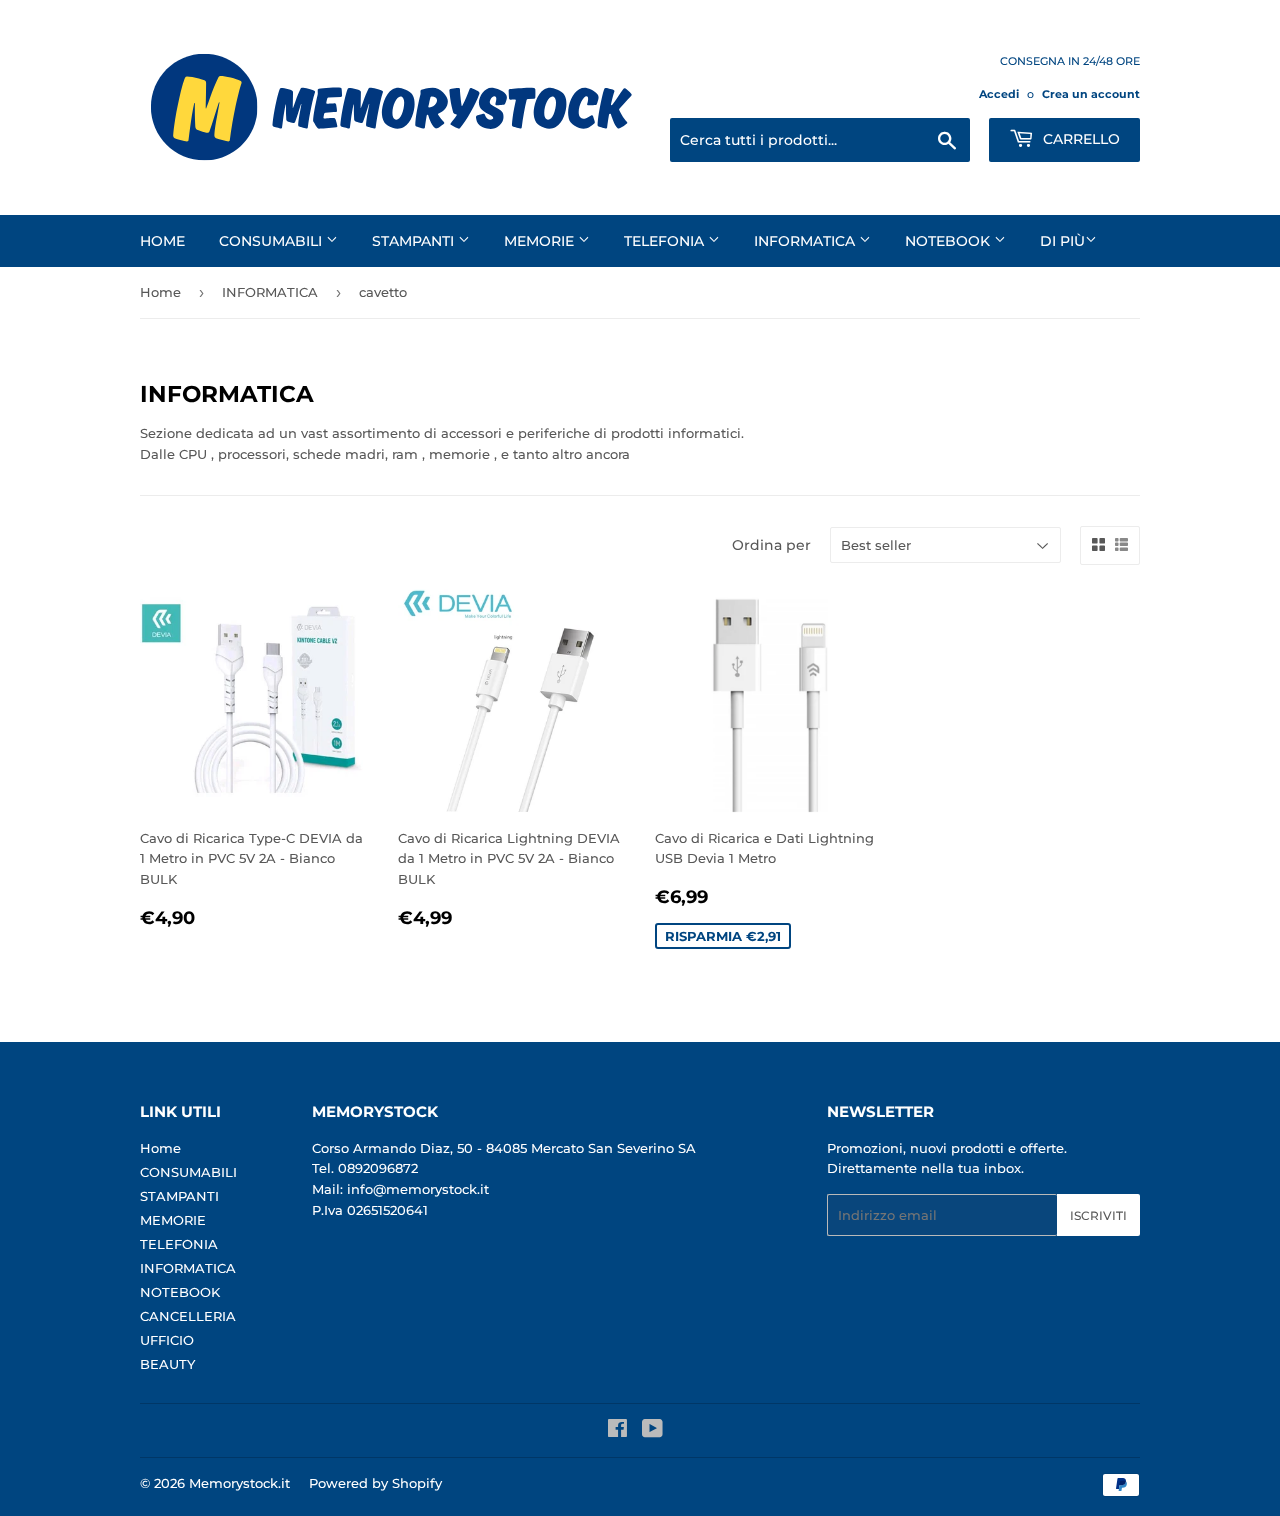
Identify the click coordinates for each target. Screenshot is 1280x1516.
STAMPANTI (415, 241)
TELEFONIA (666, 241)
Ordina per (771, 545)
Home (162, 241)
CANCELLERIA (188, 1316)
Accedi (999, 94)
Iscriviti (1098, 1215)
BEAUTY (167, 1364)
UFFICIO (167, 1340)
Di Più (1062, 241)
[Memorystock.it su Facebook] (617, 1431)
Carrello (1079, 139)
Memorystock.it (239, 1483)
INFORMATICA (806, 241)
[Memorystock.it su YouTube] (652, 1431)
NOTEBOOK (949, 241)
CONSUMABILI (272, 241)
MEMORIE (541, 241)
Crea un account (1091, 94)
